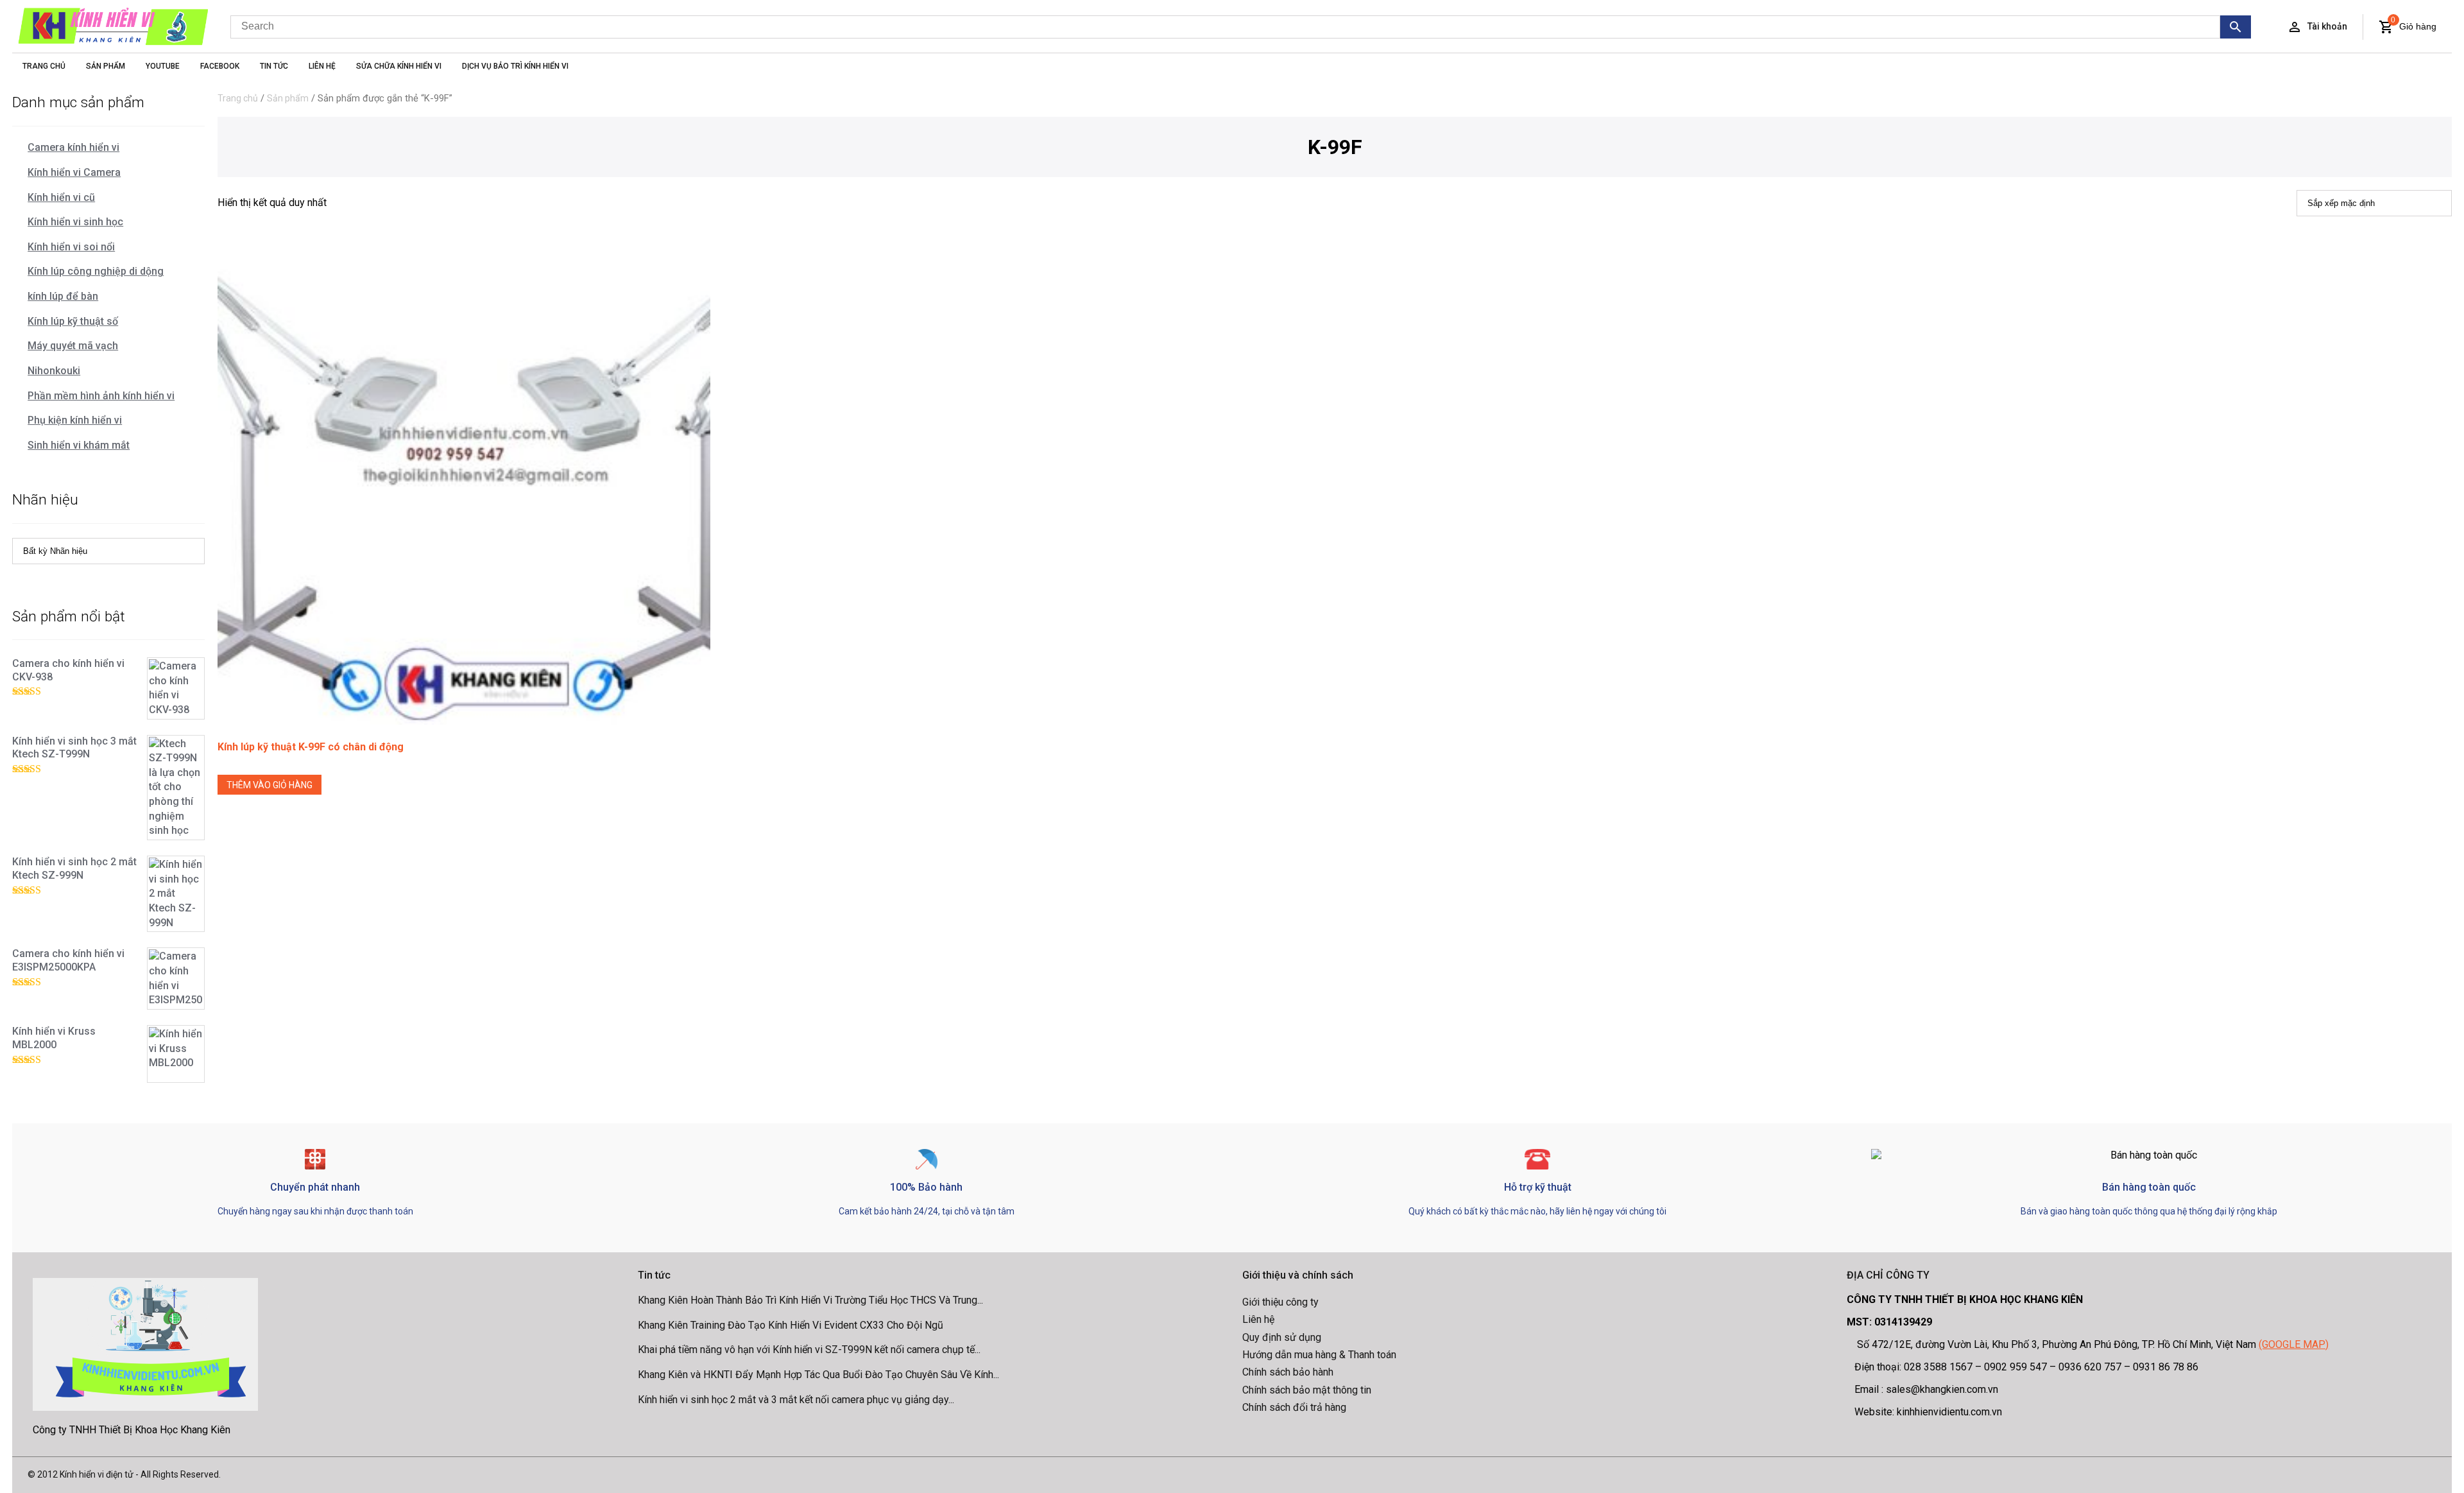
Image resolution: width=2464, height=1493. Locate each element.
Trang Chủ (44, 66)
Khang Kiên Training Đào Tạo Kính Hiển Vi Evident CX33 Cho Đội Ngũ (791, 1325)
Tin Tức (274, 66)
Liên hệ (1258, 1319)
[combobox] (1225, 27)
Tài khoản (2327, 26)
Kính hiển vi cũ (61, 197)
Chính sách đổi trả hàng (1294, 1407)
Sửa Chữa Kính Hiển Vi (399, 66)
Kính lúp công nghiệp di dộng (96, 271)
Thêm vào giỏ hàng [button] (269, 785)
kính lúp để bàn (63, 296)
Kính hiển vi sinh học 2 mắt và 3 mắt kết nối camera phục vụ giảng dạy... (796, 1400)
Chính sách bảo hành (1288, 1372)
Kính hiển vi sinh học (75, 222)
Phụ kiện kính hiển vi (75, 420)
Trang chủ (238, 98)
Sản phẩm (288, 98)
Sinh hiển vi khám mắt (79, 445)
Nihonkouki (54, 371)
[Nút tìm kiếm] (2236, 27)
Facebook (220, 66)
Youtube (163, 66)
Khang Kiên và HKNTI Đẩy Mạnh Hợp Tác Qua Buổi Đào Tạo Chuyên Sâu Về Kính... (818, 1375)
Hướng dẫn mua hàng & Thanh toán (1319, 1355)
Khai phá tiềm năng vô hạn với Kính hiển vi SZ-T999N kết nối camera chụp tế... (809, 1350)
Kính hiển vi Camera (74, 172)
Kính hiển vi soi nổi (71, 247)
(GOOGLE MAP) (2294, 1344)
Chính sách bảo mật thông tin (1307, 1390)
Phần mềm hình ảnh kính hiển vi (101, 396)
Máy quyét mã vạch (73, 346)
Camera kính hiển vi (73, 147)
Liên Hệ (322, 66)
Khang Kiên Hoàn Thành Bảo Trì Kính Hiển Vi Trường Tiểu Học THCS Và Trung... (810, 1300)
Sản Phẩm (106, 66)
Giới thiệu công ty (1280, 1302)
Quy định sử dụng (1282, 1337)
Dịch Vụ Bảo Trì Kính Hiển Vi (515, 66)
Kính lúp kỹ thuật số (73, 321)
